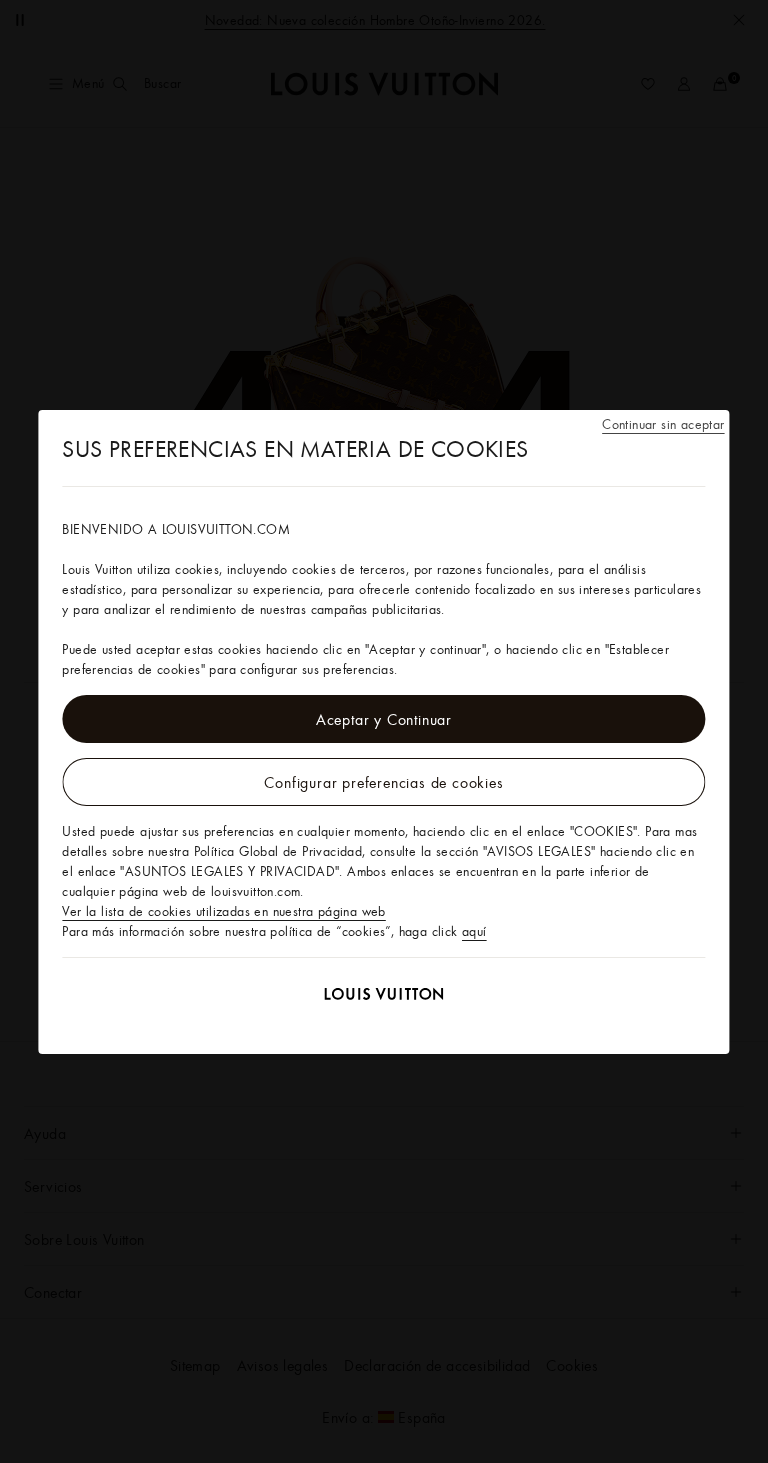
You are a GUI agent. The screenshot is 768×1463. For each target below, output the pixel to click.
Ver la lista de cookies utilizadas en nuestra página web (223, 911)
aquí (474, 931)
